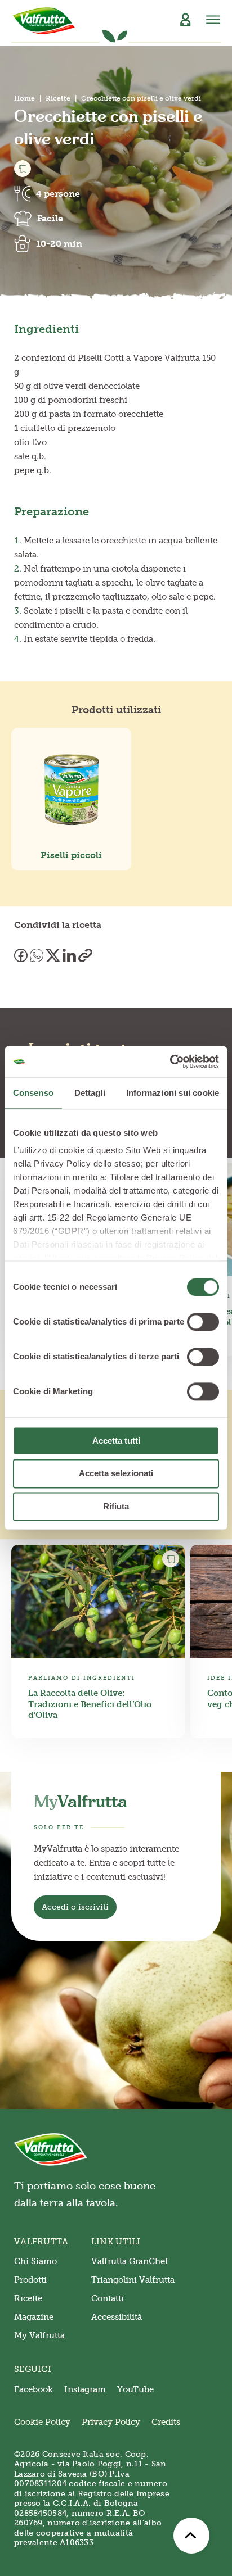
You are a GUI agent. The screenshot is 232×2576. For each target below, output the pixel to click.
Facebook (34, 2389)
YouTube (135, 2389)
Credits (166, 2422)
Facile (50, 218)
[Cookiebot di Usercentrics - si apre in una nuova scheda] (170, 1062)
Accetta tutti (116, 1441)
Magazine (34, 2317)
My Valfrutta (39, 2335)
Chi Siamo (35, 2261)
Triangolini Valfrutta (133, 2280)
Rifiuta (116, 1506)
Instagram (85, 2389)
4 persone (58, 194)
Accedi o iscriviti (75, 1907)
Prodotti (30, 2280)
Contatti (108, 2298)
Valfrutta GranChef (130, 2261)
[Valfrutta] (44, 21)
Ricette (58, 98)
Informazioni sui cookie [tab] (173, 1093)
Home (24, 98)
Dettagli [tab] (90, 1093)
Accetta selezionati (116, 1474)
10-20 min (59, 244)
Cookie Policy (42, 2422)
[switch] (203, 1322)
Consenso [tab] (33, 1093)
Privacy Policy (111, 2422)
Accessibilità (117, 2317)
